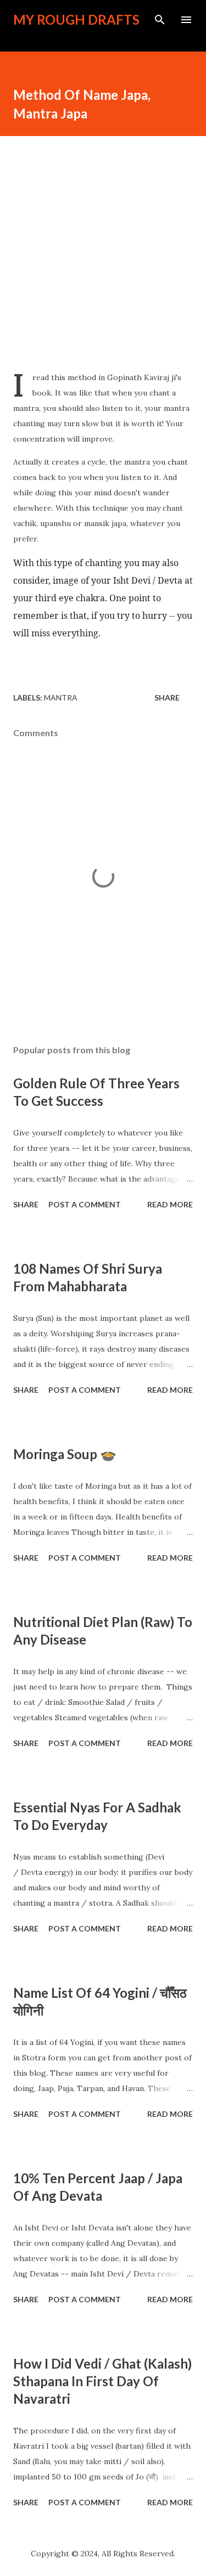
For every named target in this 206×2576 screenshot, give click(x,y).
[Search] (160, 20)
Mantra (61, 697)
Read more (170, 1204)
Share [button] (167, 697)
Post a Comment (85, 1204)
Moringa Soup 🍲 (65, 1454)
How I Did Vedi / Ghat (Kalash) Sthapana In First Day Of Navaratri (102, 2381)
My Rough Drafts (76, 19)
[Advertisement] (103, 249)
